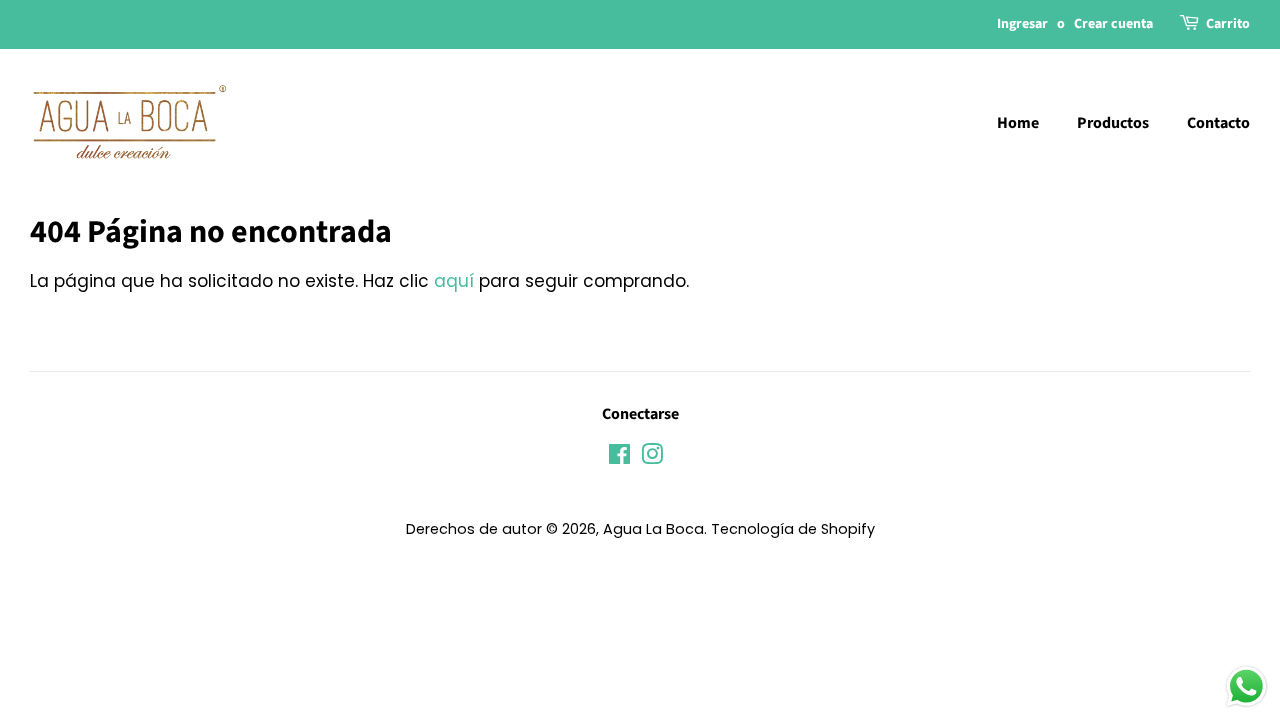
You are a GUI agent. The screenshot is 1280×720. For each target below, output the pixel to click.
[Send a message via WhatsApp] (1246, 686)
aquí (454, 281)
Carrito (1228, 24)
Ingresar (1022, 24)
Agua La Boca (653, 529)
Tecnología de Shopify (793, 529)
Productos (1113, 123)
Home (1018, 123)
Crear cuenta (1113, 24)
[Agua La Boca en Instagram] (652, 458)
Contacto (1218, 123)
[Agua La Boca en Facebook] (619, 458)
